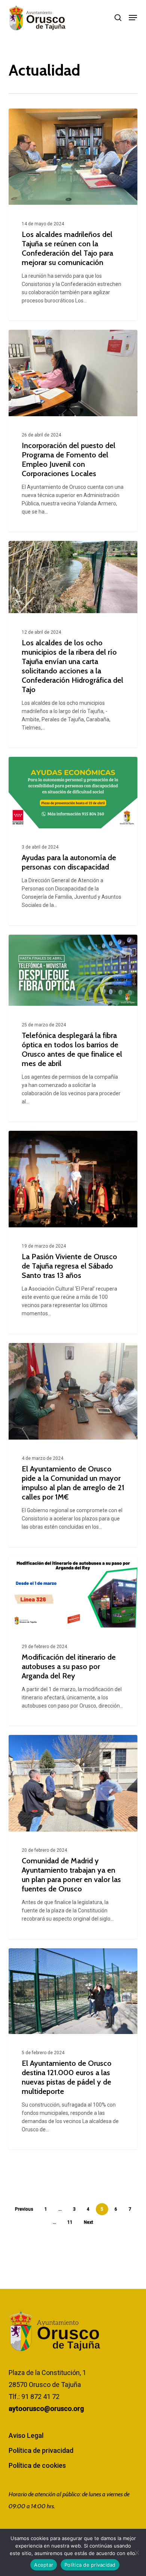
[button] (133, 18)
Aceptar (44, 2565)
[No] (137, 2552)
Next (89, 2222)
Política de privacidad (41, 2450)
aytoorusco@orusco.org (46, 2408)
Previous (24, 2209)
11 (70, 2222)
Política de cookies (37, 2465)
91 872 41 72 (40, 2397)
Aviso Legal (26, 2435)
